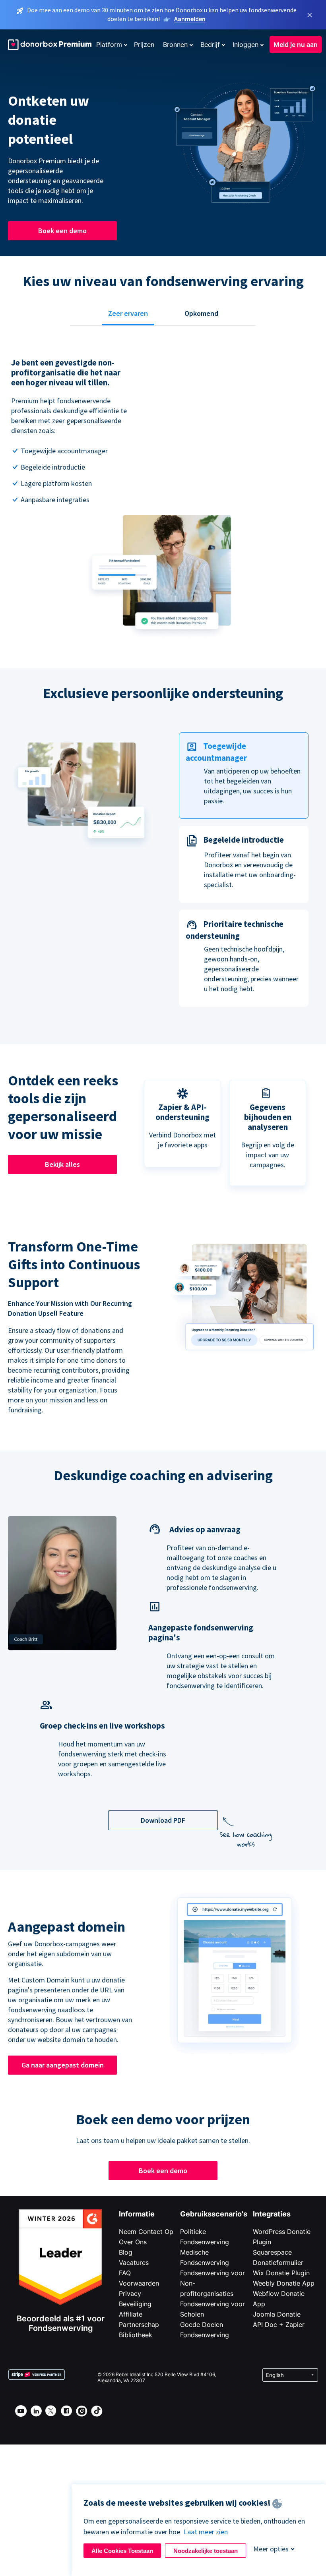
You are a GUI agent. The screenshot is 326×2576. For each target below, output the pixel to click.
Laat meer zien (206, 2532)
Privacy (130, 2294)
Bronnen (175, 44)
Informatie (137, 2214)
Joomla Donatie (277, 2314)
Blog (126, 2252)
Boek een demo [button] (62, 231)
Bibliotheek (136, 2335)
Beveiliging (135, 2304)
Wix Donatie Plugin (281, 2273)
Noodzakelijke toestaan (206, 2551)
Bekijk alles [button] (62, 1164)
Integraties (272, 2214)
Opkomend (201, 313)
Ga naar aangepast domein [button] (63, 2065)
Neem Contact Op (146, 2232)
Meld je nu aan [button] (296, 44)
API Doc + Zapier (279, 2325)
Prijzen (144, 44)
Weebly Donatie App (284, 2283)
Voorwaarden (139, 2283)
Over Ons (133, 2242)
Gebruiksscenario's (214, 2214)
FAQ (125, 2273)
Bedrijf (210, 44)
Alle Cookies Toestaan (122, 2551)
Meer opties (271, 2549)
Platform (109, 44)
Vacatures (134, 2263)
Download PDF (163, 1820)
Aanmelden (190, 19)
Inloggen (245, 44)
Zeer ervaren (128, 313)
